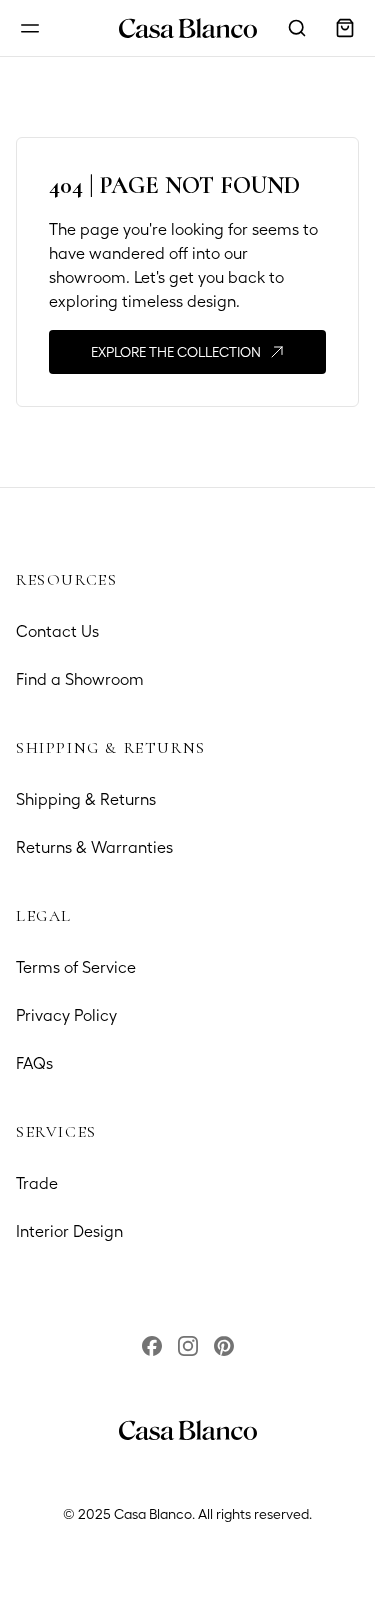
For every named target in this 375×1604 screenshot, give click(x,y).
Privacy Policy (66, 1015)
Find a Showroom (80, 679)
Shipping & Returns (86, 799)
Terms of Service (76, 967)
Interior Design (69, 1231)
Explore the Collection (176, 352)
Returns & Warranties (94, 847)
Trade (37, 1183)
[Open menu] (30, 28)
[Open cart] (345, 28)
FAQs (34, 1063)
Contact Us (57, 631)
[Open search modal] (297, 28)
